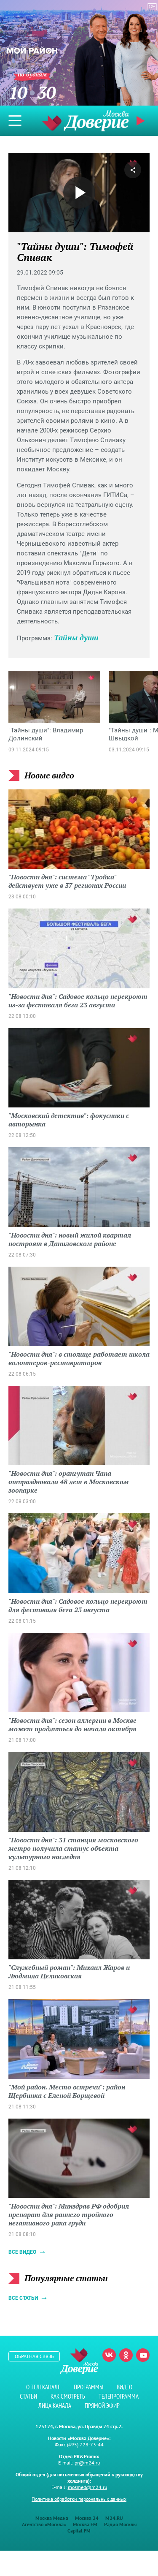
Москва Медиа (52, 2518)
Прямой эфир (102, 2406)
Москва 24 (87, 2518)
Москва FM (85, 2524)
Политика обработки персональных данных (79, 2499)
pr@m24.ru (87, 2463)
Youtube (143, 2355)
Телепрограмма (119, 2396)
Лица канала (55, 2406)
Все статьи (23, 2298)
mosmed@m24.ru (87, 2487)
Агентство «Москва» (44, 2524)
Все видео (22, 2252)
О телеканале (43, 2387)
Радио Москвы (120, 2524)
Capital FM (79, 2531)
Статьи (28, 2396)
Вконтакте (109, 2355)
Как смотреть (68, 2396)
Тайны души (76, 637)
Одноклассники (126, 2355)
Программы (88, 2387)
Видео (125, 2387)
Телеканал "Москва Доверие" (86, 121)
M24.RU (114, 2518)
